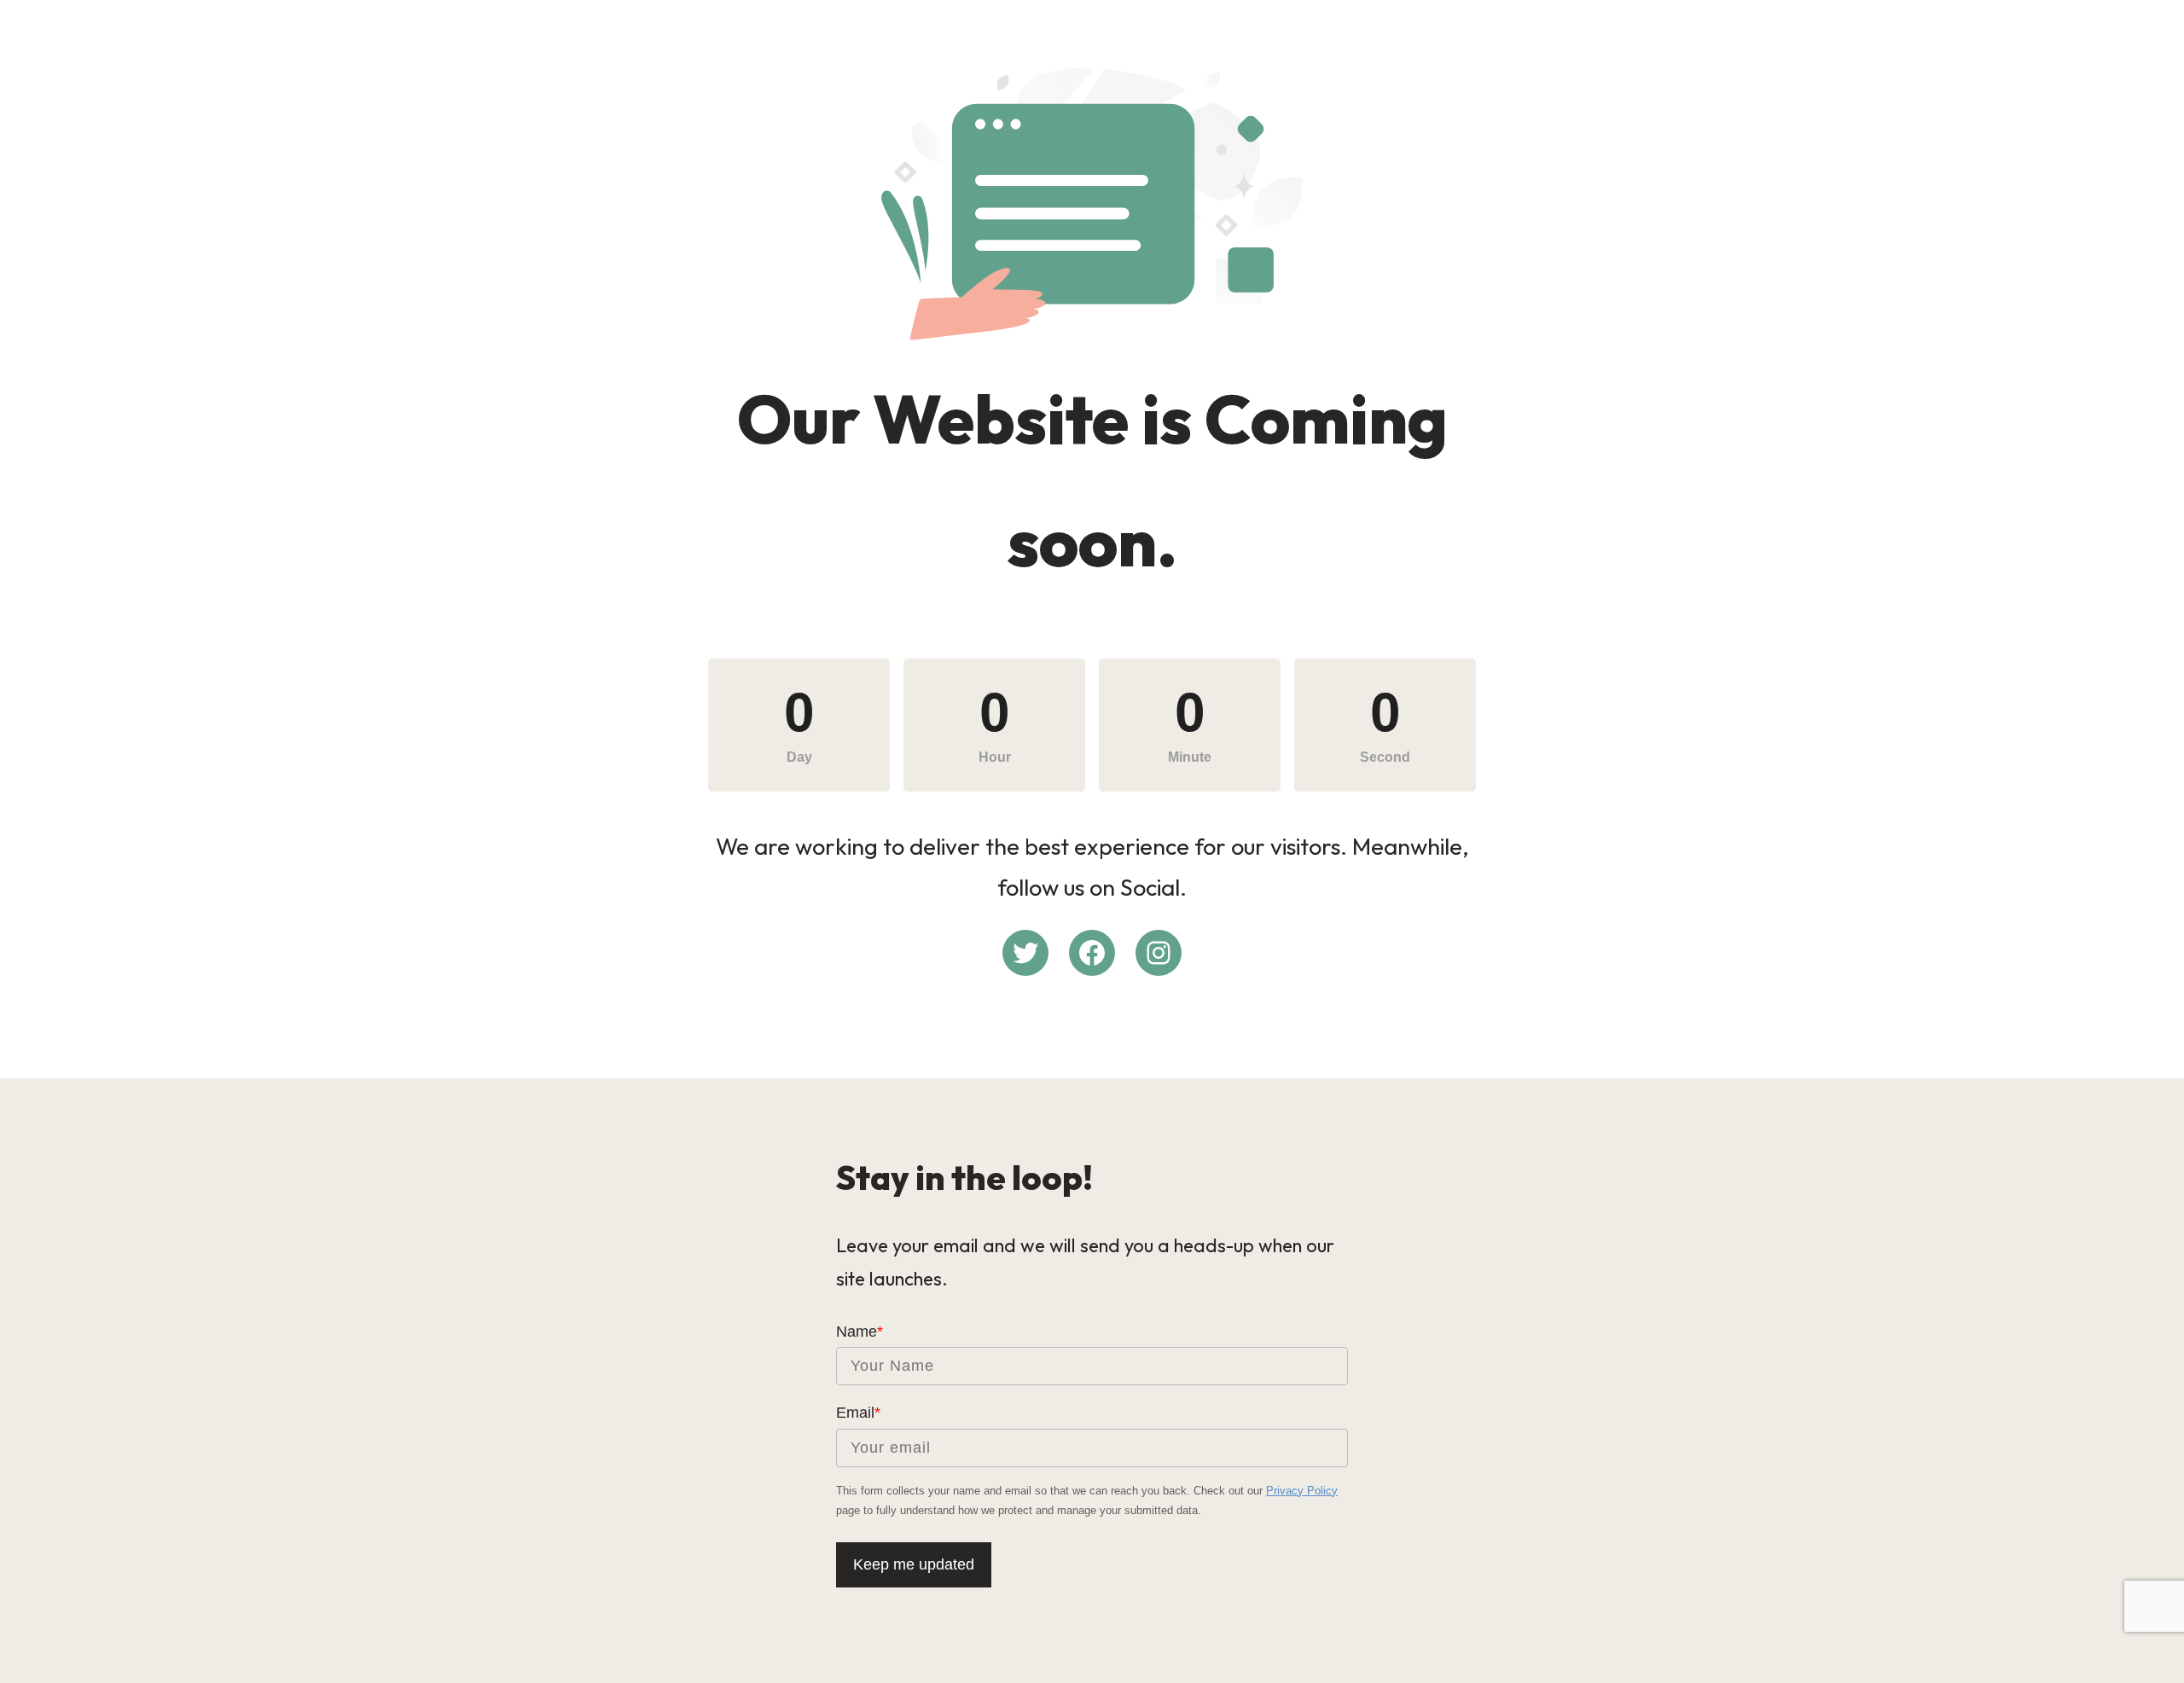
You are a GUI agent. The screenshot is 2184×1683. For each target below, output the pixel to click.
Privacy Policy (1302, 1491)
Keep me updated (914, 1564)
